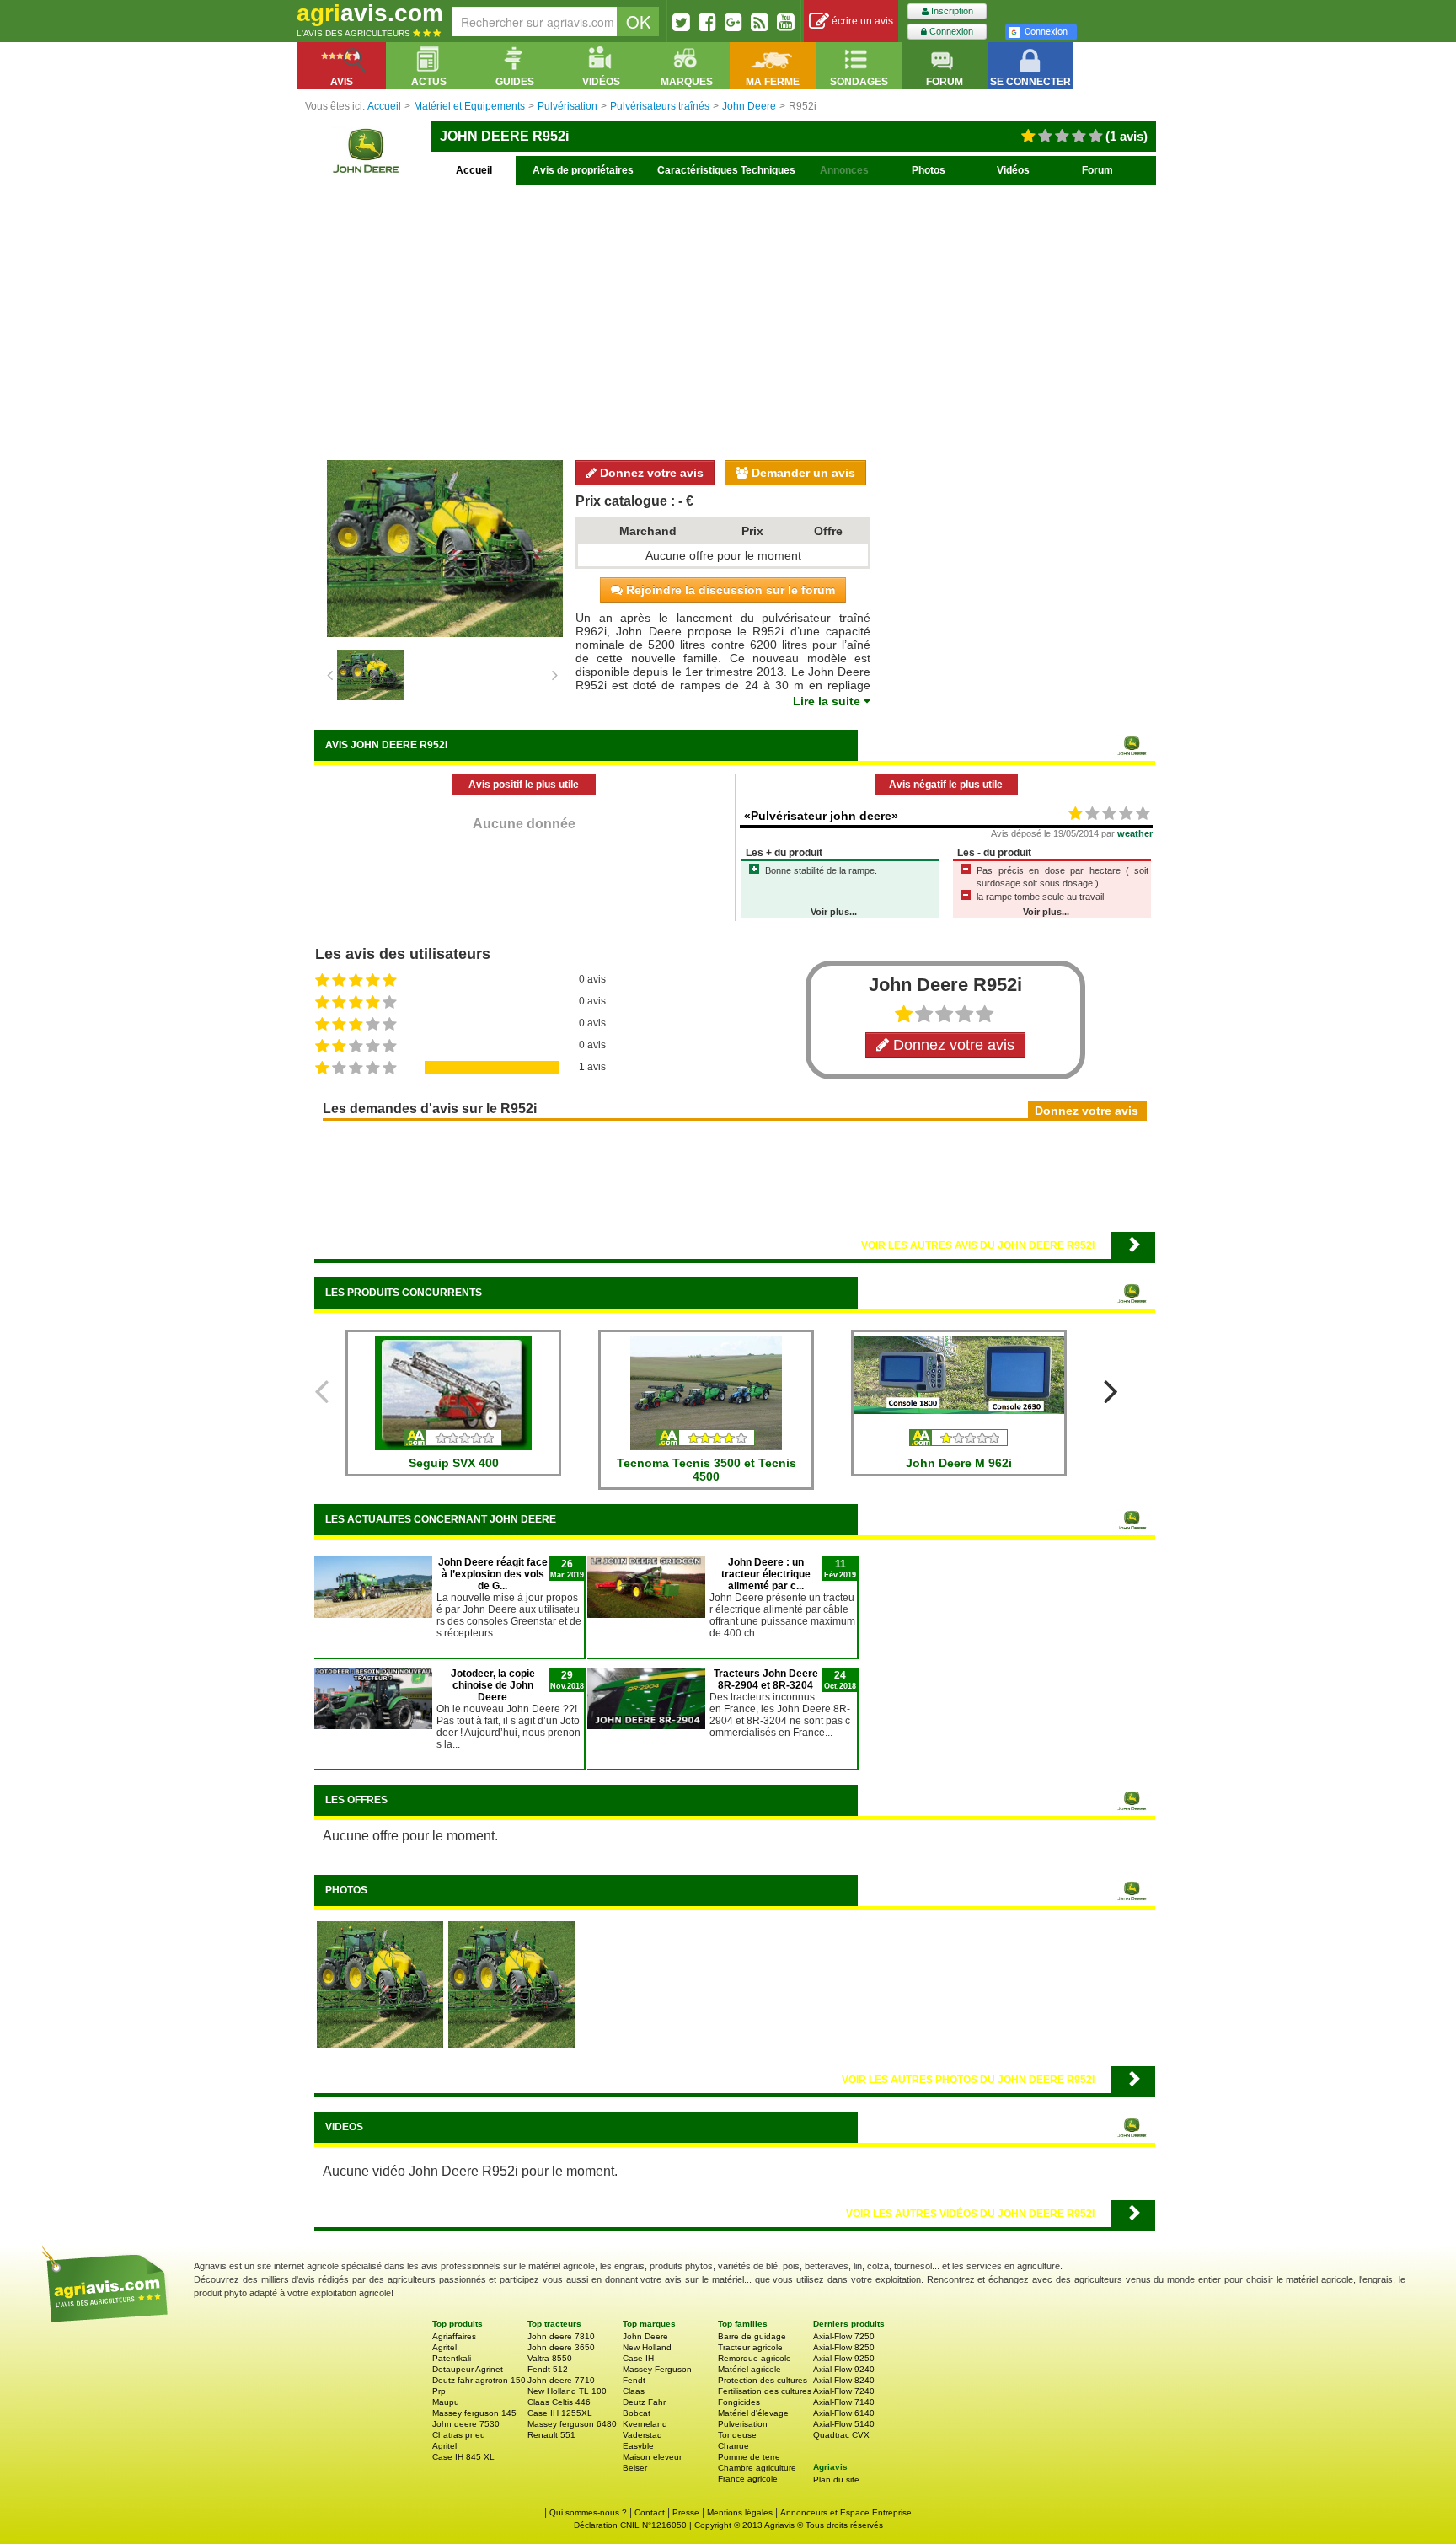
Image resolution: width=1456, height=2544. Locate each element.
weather (1135, 833)
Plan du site (836, 2480)
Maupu (446, 2402)
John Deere (645, 2336)
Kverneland (645, 2424)
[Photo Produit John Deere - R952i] (511, 1984)
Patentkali (452, 2358)
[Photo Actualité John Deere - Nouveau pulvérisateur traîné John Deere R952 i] (380, 1984)
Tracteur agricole (750, 2347)
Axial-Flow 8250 (844, 2347)
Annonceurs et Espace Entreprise (846, 2512)
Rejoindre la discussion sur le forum (729, 590)
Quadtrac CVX (841, 2435)
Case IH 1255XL (560, 2413)
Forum (1097, 170)
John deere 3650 (561, 2347)
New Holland (647, 2347)
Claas (634, 2391)
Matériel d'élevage (753, 2413)
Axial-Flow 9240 (844, 2369)
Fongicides (739, 2402)
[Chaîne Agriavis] (786, 22)
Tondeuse (737, 2435)
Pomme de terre (749, 2457)
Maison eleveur (652, 2457)
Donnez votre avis (650, 473)
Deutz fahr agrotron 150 (479, 2380)
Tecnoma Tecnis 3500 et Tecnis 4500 (707, 1470)
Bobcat (637, 2413)
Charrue (733, 2446)
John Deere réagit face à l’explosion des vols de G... (493, 1574)
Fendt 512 (548, 2369)
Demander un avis (802, 473)
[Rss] (760, 22)
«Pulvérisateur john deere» (821, 816)
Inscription (951, 11)
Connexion (950, 31)
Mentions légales (740, 2512)
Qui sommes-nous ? (588, 2512)
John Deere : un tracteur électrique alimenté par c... (766, 1574)
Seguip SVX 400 (454, 1463)
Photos (929, 170)
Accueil (474, 170)
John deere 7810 (561, 2336)
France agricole (748, 2479)
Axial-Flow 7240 (844, 2391)
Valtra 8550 (550, 2358)
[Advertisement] (735, 320)
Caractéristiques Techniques (726, 170)
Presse (686, 2512)
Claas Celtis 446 (559, 2402)
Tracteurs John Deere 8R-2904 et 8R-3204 (766, 1679)
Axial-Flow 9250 (844, 2358)
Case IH (638, 2358)
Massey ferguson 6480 (572, 2424)
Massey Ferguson (657, 2369)
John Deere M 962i (959, 1463)
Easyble (638, 2446)
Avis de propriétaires (583, 170)
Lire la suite (828, 701)
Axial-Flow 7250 (844, 2336)
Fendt (634, 2380)
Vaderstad (642, 2435)
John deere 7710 (561, 2380)
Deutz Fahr (644, 2402)
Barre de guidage (752, 2336)
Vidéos (1013, 170)
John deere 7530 (466, 2424)
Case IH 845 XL (463, 2457)
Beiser (635, 2468)
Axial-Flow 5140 (844, 2424)
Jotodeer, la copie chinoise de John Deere (493, 1685)
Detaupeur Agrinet (468, 2369)
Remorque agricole (755, 2358)
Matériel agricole (749, 2369)
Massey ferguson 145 (474, 2413)
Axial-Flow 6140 (844, 2413)
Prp (439, 2391)
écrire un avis (861, 21)
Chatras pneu (459, 2435)
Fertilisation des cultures (765, 2391)
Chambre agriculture (757, 2468)
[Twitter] (681, 22)
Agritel (444, 2347)
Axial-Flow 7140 (844, 2402)
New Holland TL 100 (567, 2391)
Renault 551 (551, 2435)
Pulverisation (743, 2424)
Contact (650, 2512)
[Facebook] (707, 22)
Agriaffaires (454, 2336)
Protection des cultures (763, 2380)
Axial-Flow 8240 (844, 2380)
